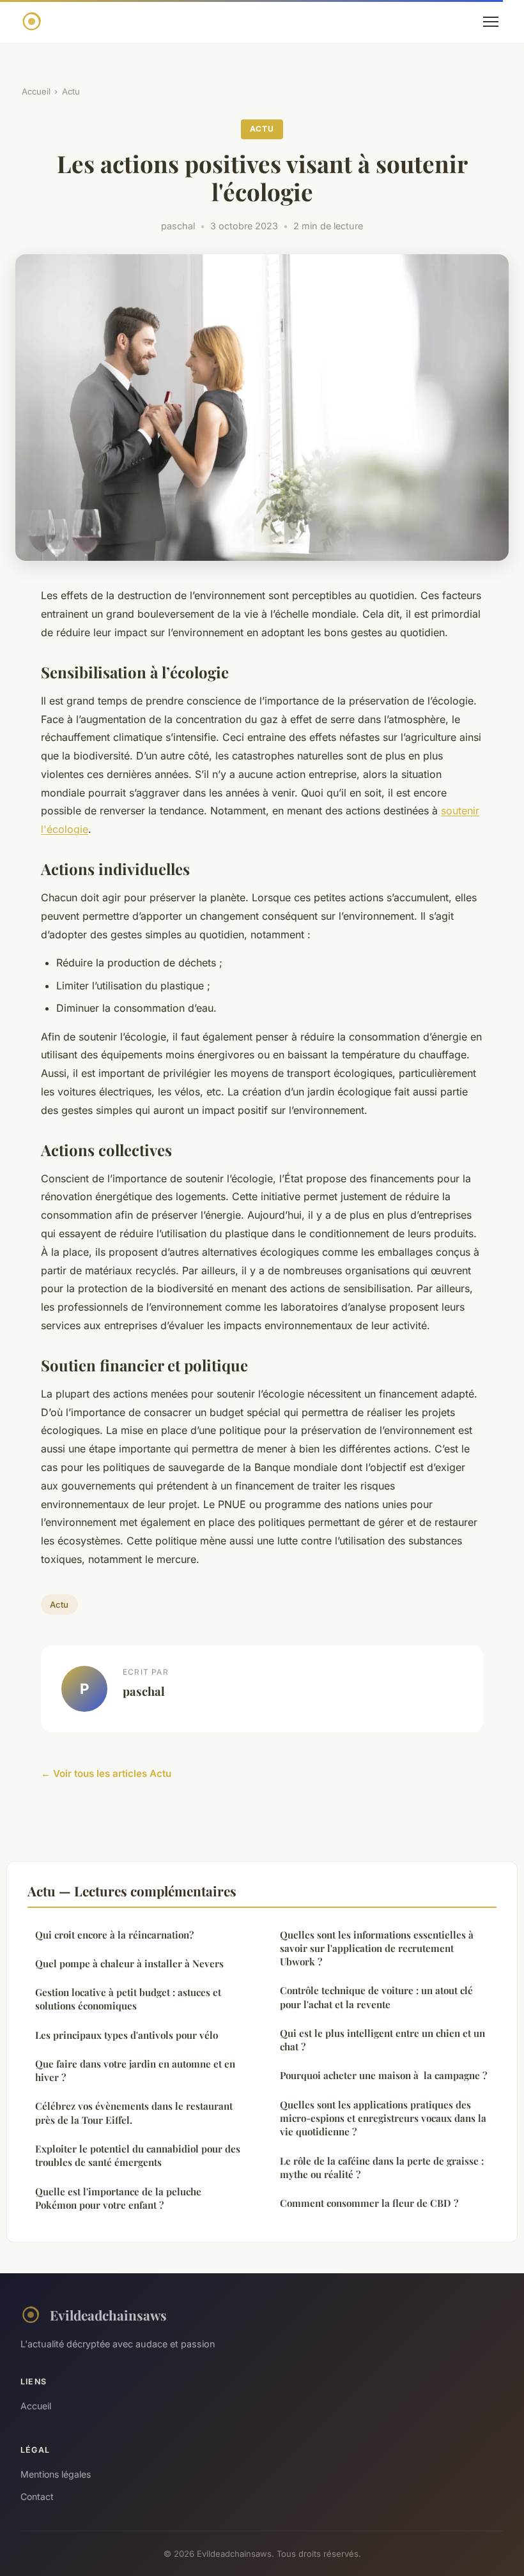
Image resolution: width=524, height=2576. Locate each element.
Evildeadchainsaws (108, 2315)
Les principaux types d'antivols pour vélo (127, 2035)
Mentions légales (56, 2474)
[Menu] (491, 22)
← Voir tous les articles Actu (106, 1773)
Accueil (36, 91)
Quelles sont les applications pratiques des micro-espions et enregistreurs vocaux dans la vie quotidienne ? (383, 2118)
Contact (37, 2496)
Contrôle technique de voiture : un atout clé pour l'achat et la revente (376, 1997)
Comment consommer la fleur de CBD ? (369, 2203)
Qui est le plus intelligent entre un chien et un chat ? (382, 2040)
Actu (71, 91)
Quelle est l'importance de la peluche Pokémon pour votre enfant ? (118, 2198)
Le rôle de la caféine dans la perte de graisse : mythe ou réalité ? (382, 2168)
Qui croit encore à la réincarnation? (114, 1935)
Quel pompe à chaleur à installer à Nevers (129, 1963)
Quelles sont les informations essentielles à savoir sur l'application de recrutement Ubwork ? (377, 1948)
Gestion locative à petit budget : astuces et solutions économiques (128, 1999)
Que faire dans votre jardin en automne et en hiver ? (135, 2070)
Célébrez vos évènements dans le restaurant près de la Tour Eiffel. (134, 2113)
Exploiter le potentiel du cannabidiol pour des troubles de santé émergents (138, 2155)
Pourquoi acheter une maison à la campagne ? (383, 2075)
